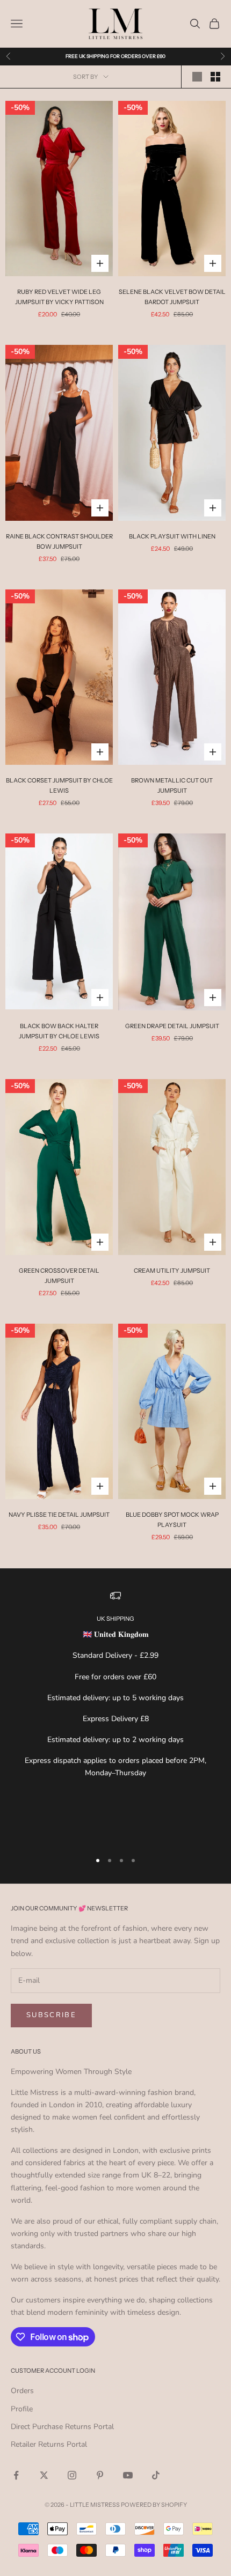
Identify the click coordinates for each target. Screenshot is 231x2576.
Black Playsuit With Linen (172, 536)
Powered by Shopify (154, 2505)
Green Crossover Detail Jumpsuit (59, 1276)
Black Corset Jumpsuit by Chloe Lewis (59, 785)
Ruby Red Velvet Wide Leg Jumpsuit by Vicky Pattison (59, 297)
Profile (22, 2409)
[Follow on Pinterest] (100, 2475)
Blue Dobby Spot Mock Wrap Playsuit (172, 1520)
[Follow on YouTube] (128, 2475)
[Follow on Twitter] (44, 2475)
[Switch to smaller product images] (215, 77)
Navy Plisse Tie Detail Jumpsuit (59, 1515)
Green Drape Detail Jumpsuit (172, 1026)
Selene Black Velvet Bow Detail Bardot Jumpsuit (172, 297)
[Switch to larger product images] (197, 77)
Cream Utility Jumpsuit (172, 1271)
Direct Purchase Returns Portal (62, 2427)
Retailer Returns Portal (49, 2444)
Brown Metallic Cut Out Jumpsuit (172, 785)
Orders (22, 2391)
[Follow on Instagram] (72, 2475)
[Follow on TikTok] (156, 2475)
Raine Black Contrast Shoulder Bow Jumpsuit (59, 541)
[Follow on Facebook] (16, 2475)
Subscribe (51, 2015)
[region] (115, 1716)
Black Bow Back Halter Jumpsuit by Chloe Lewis (59, 1031)
